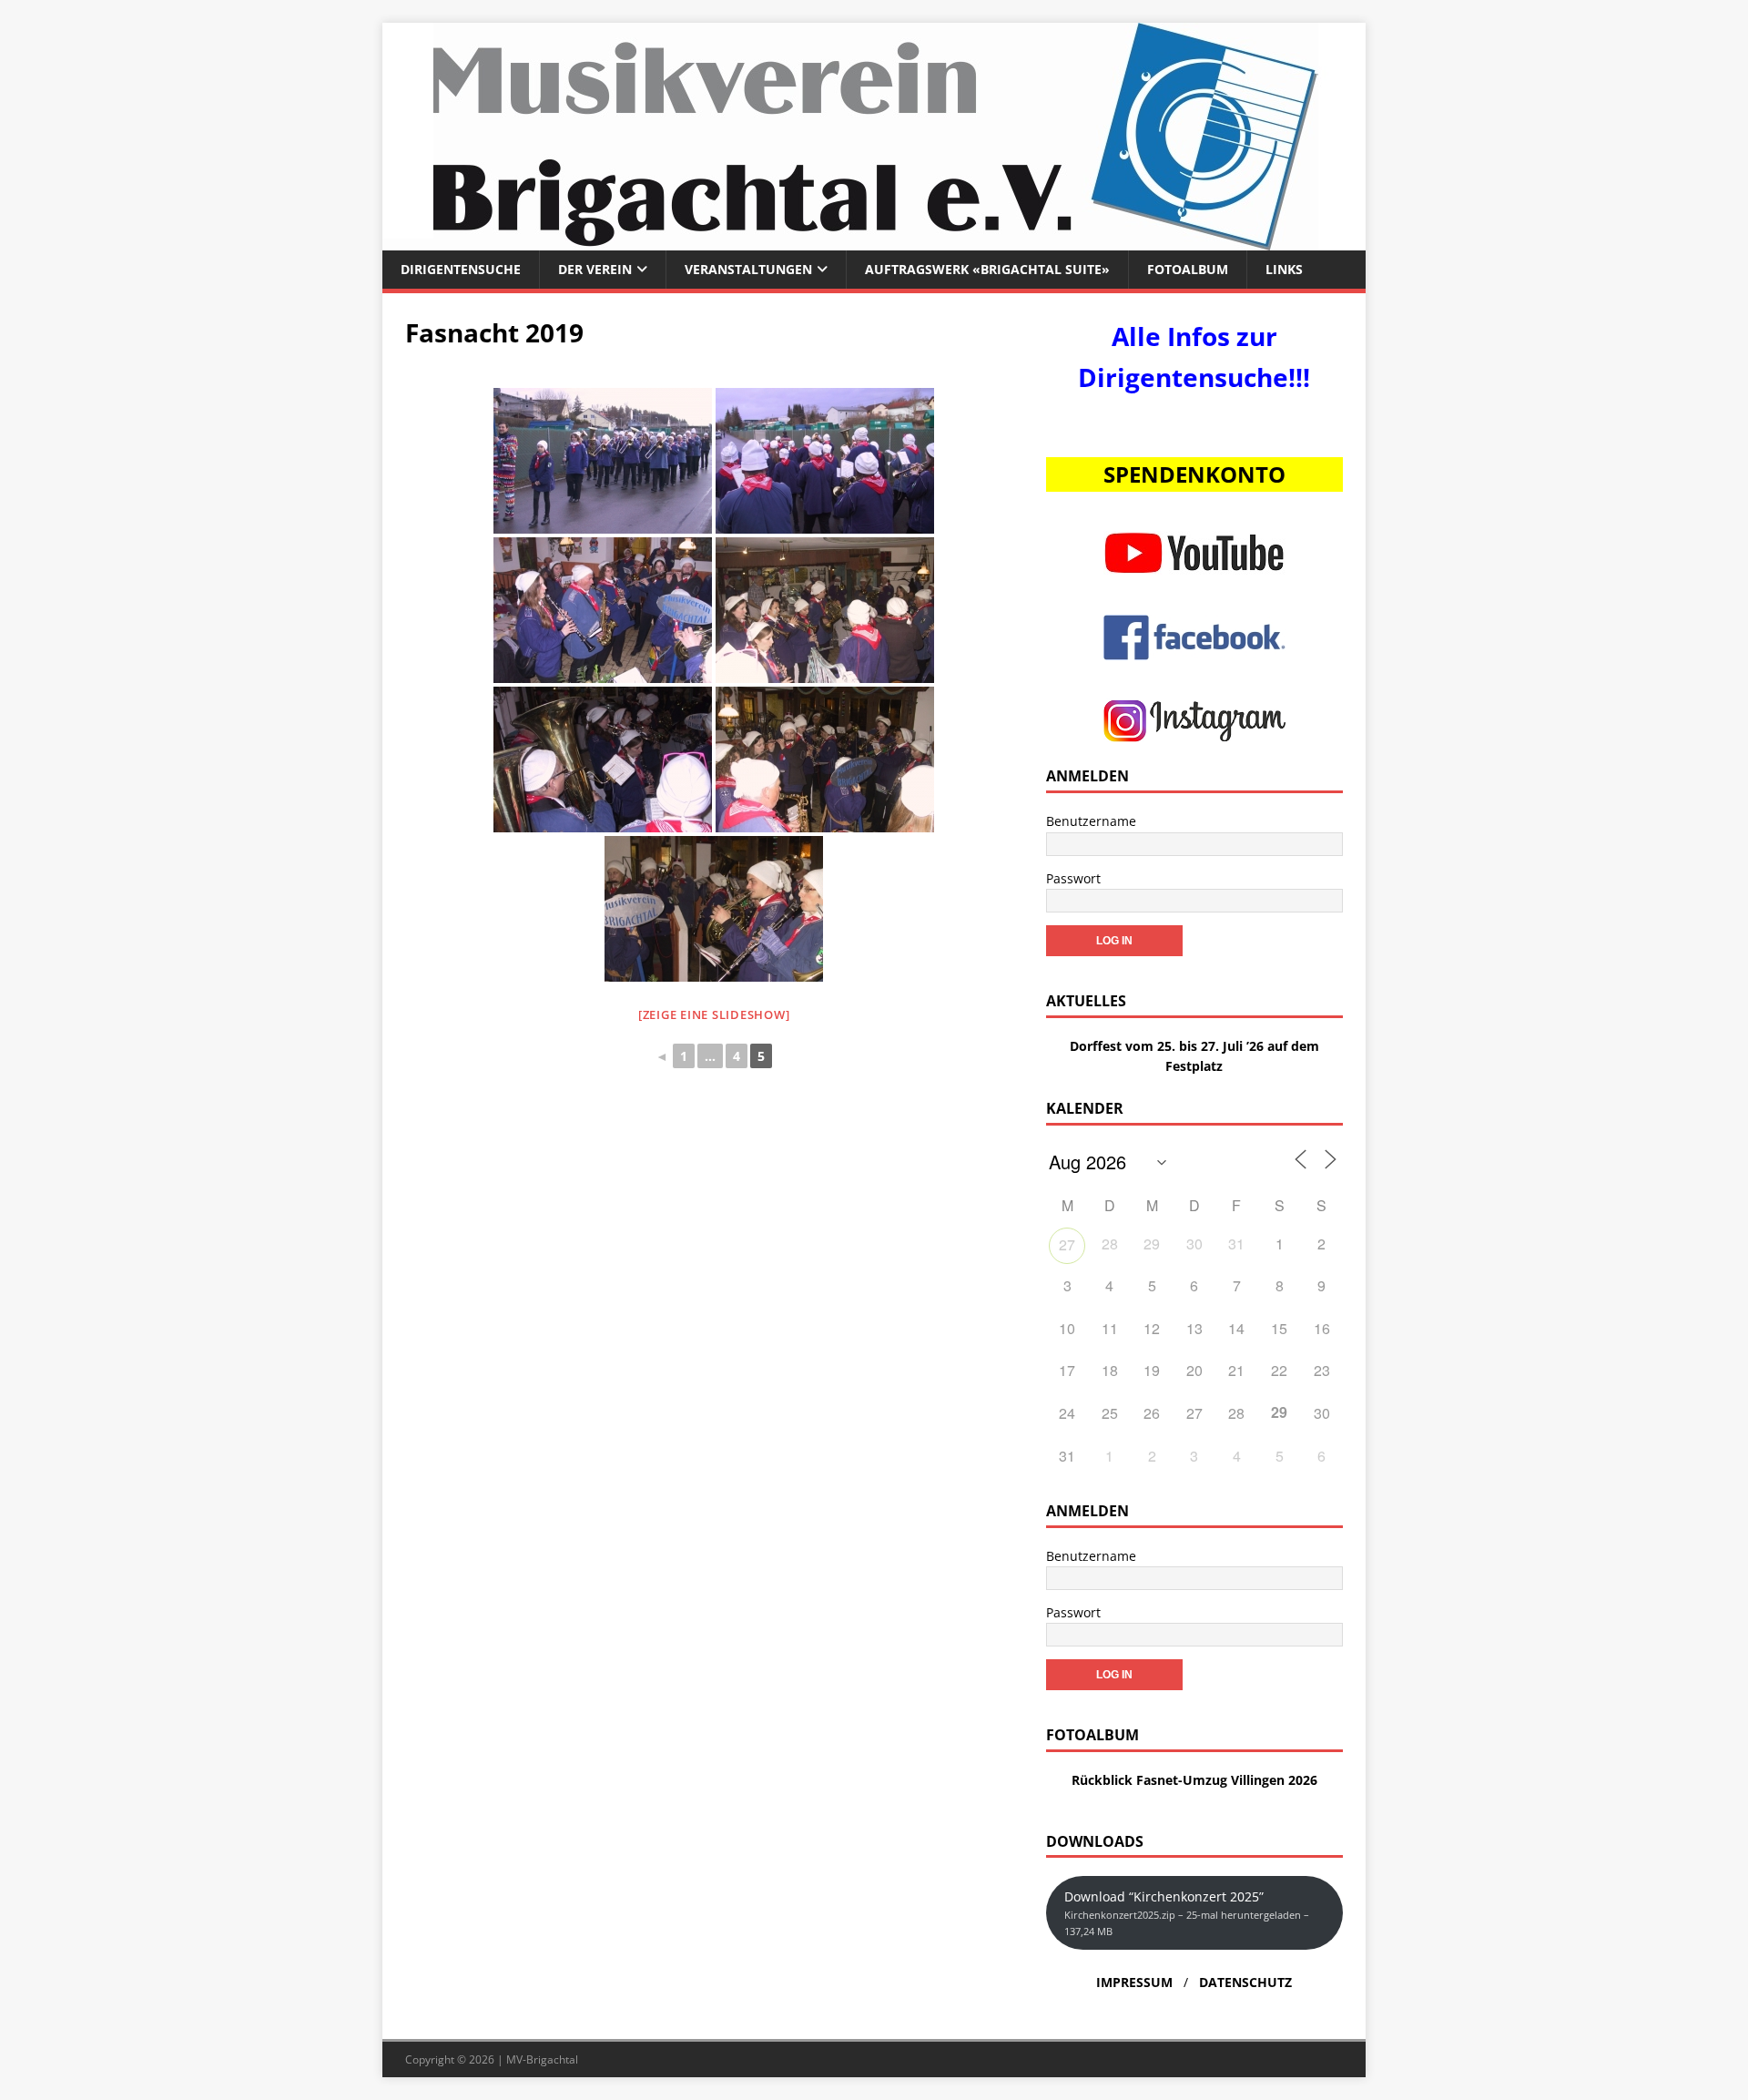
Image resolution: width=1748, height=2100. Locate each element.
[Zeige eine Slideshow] (714, 1014)
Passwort (1073, 878)
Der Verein (595, 269)
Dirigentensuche (461, 269)
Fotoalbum (1188, 269)
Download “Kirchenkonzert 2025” (1187, 1913)
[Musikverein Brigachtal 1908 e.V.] (874, 240)
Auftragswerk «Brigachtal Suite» (987, 269)
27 (1067, 1244)
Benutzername (1091, 821)
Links (1284, 269)
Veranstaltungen (748, 269)
